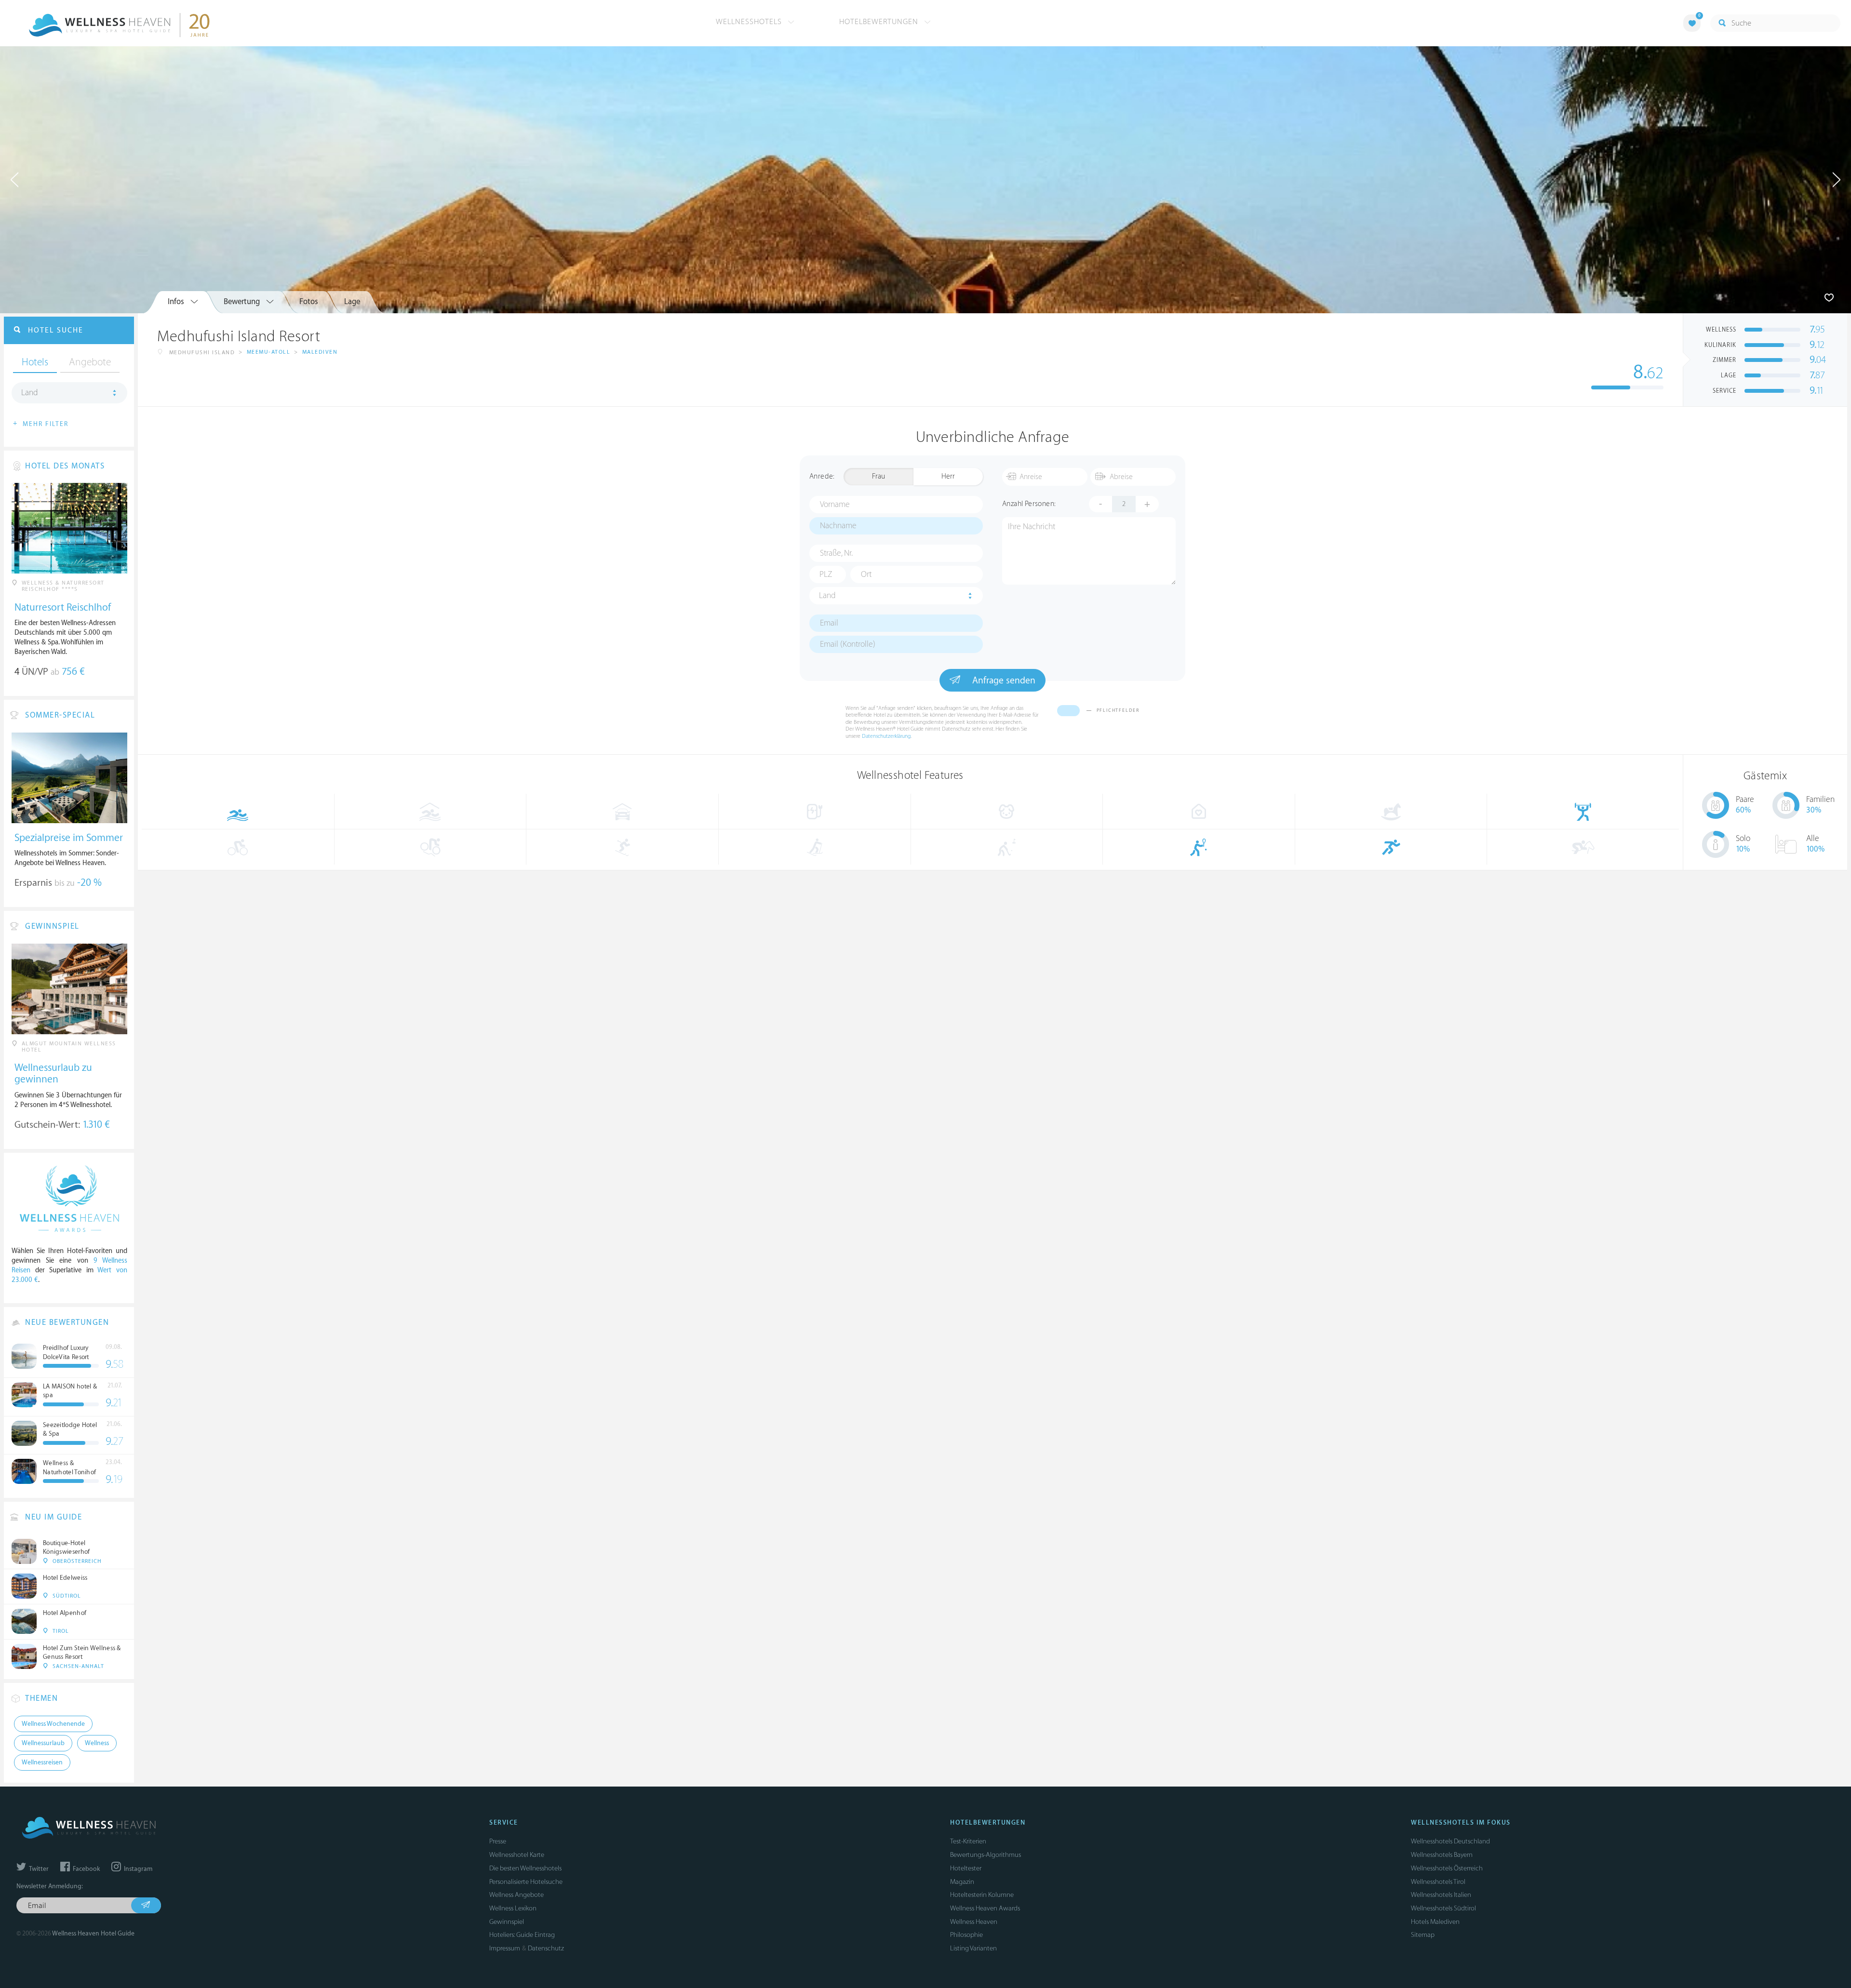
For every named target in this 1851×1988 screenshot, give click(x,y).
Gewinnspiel (507, 1922)
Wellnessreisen (42, 1762)
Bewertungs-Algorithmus (986, 1855)
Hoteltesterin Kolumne (982, 1895)
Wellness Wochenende (53, 1724)
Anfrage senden (1003, 680)
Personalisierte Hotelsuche (526, 1882)
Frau (879, 476)
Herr (948, 476)
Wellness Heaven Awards (985, 1908)
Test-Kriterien (968, 1841)
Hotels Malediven (1435, 1922)
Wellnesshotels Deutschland (1450, 1841)
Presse (498, 1841)
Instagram (137, 1869)
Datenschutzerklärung (886, 736)
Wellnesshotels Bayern (1442, 1855)
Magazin (962, 1882)
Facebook (86, 1869)
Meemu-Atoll (269, 352)
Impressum (505, 1948)
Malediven (320, 352)
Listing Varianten (973, 1948)
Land (827, 596)
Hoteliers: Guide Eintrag (522, 1935)
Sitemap (1423, 1935)
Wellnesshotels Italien (1441, 1895)
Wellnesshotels (750, 22)
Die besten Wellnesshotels (525, 1868)
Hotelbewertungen (880, 22)
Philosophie (966, 1935)
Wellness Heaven (974, 1922)
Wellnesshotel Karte (517, 1855)
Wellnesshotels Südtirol (1443, 1908)
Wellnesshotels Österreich (1447, 1868)
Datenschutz (546, 1948)
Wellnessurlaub (43, 1743)
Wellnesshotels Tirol (1438, 1882)
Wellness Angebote (516, 1895)
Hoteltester (966, 1868)
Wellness (97, 1743)
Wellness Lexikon (513, 1908)
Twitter (38, 1869)
